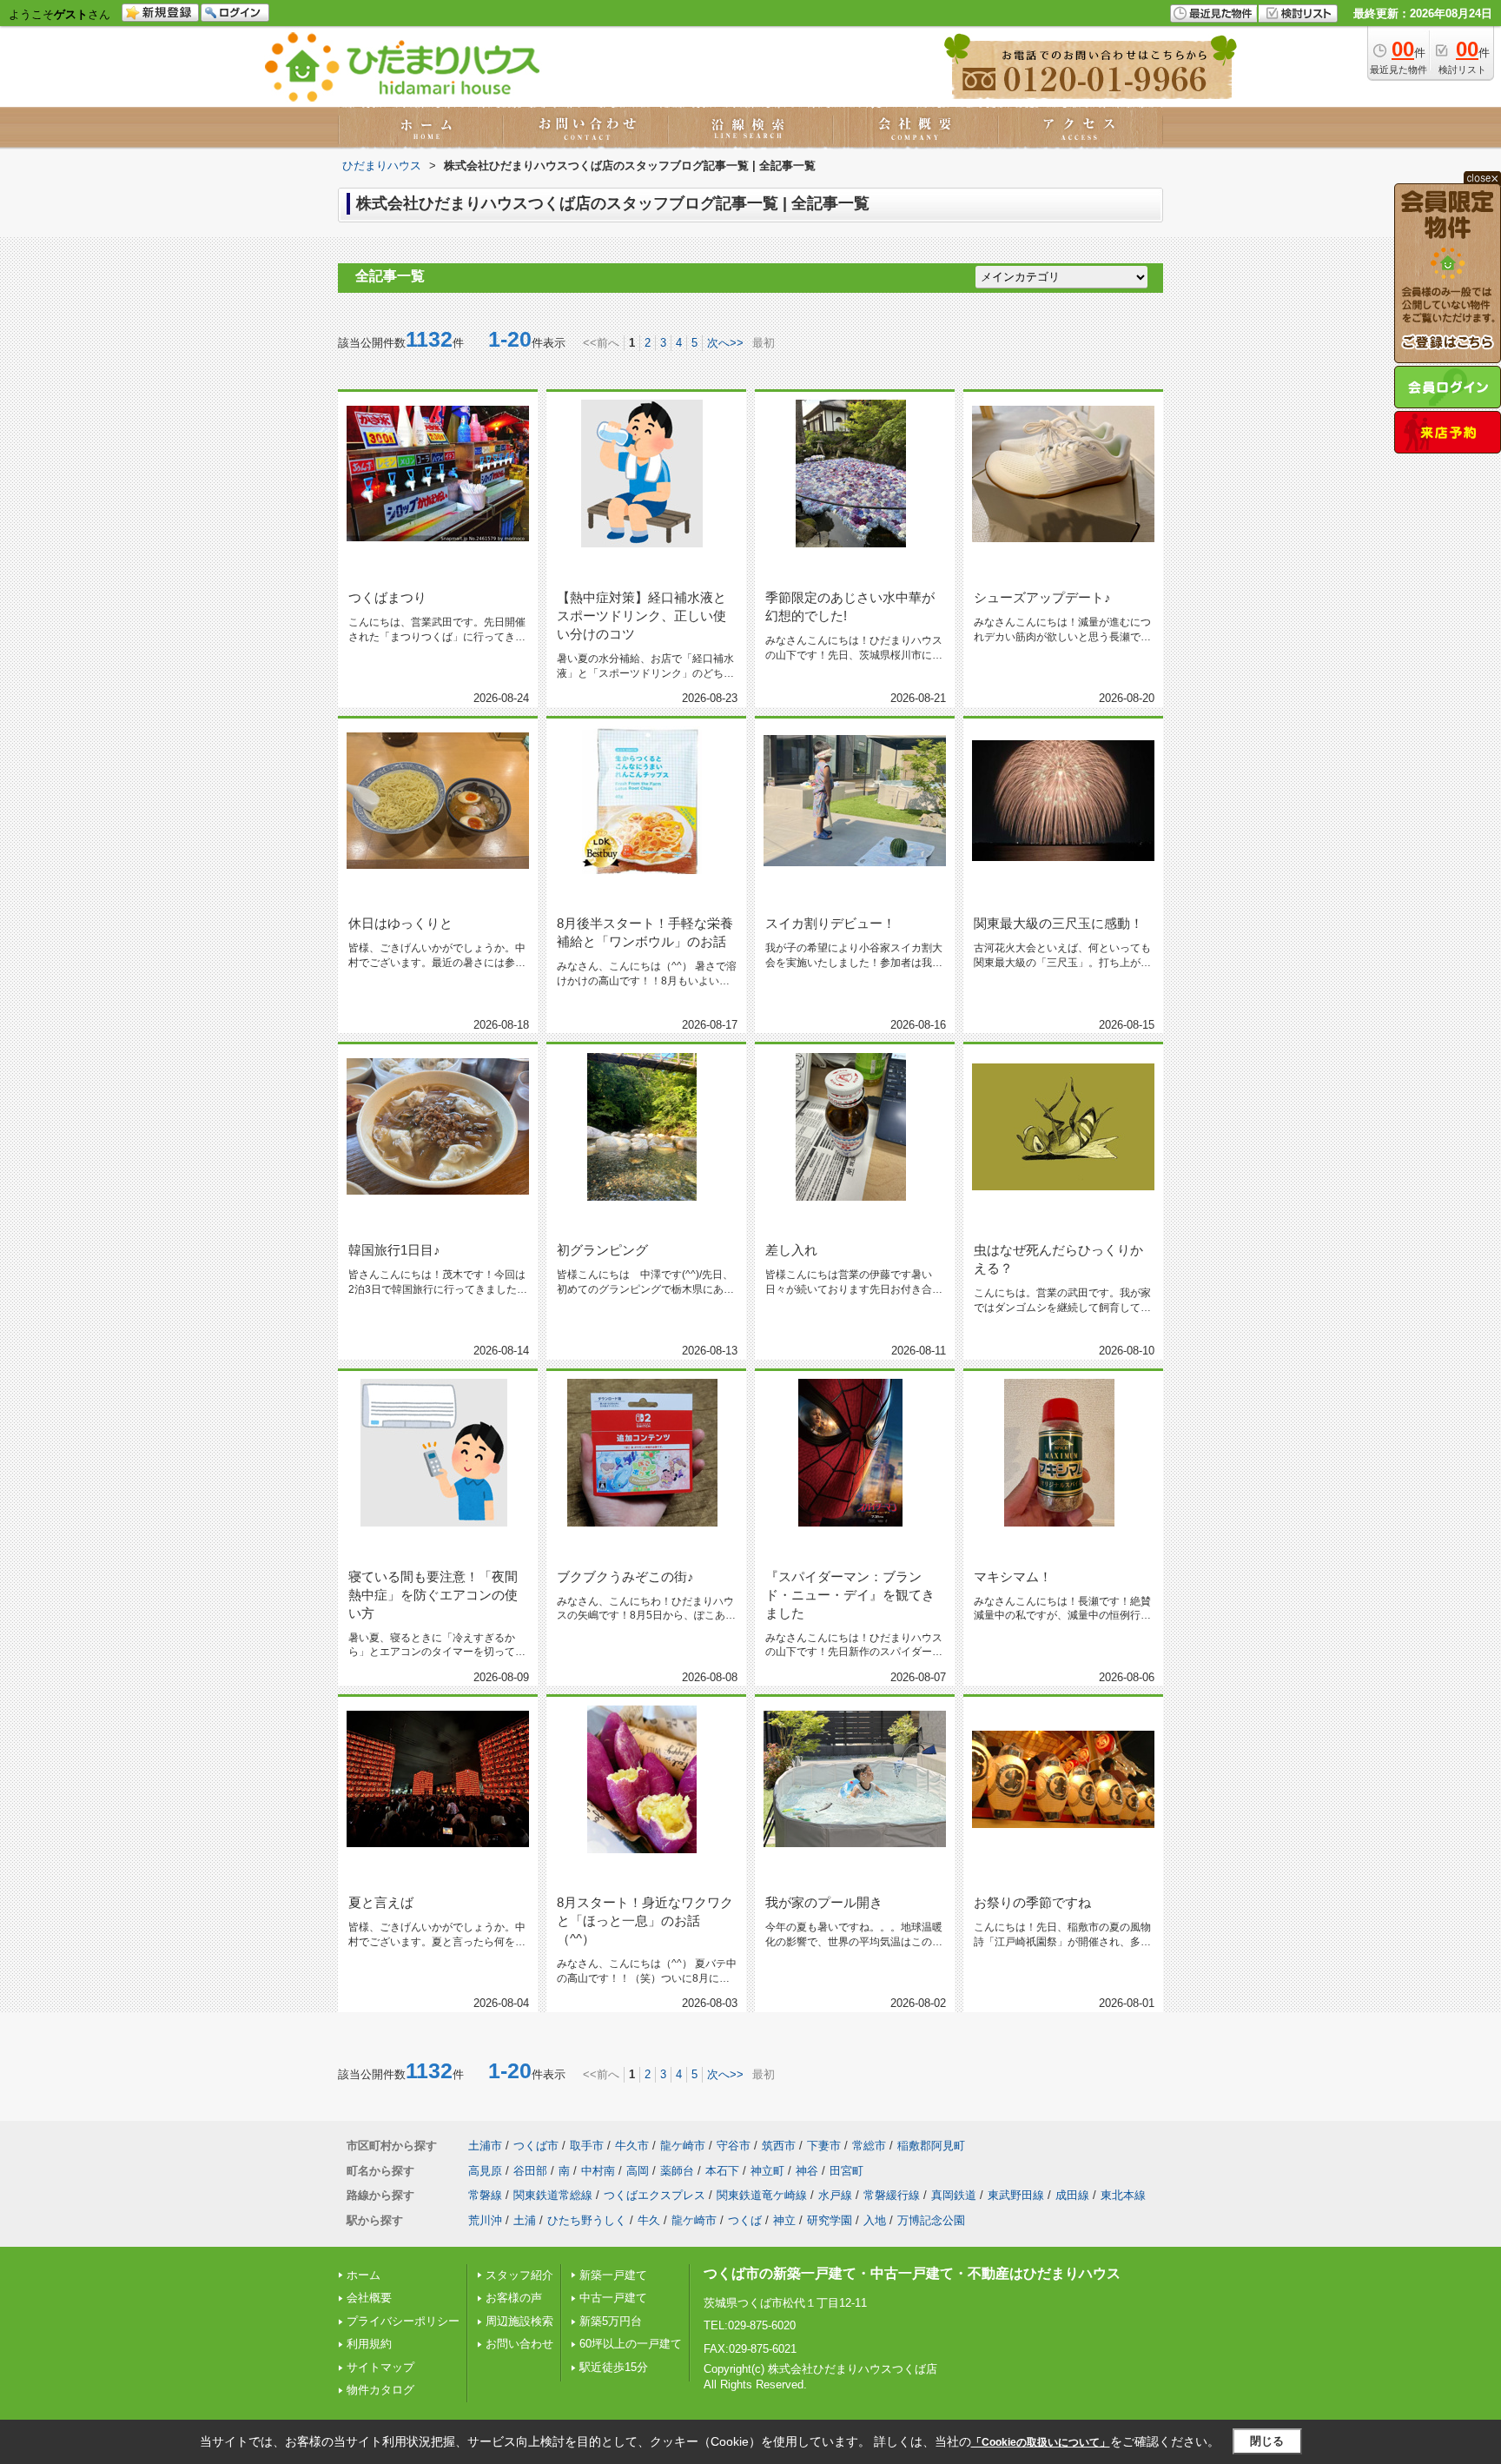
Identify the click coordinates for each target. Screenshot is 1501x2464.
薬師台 (677, 2171)
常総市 (869, 2146)
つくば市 (536, 2146)
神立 (784, 2220)
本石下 (722, 2171)
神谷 (807, 2171)
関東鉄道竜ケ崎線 (762, 2195)
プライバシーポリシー (403, 2321)
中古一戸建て (613, 2298)
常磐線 (485, 2195)
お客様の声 (514, 2298)
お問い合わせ (519, 2344)
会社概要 (369, 2298)
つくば (745, 2220)
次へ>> (725, 343)
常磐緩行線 (892, 2195)
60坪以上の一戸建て (631, 2344)
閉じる (1267, 2441)
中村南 (598, 2171)
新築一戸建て (613, 2275)
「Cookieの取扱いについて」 (1041, 2442)
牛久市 (632, 2146)
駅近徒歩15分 (614, 2367)
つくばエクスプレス (655, 2195)
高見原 (485, 2171)
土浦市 (485, 2146)
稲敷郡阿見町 (931, 2146)
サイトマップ (380, 2367)
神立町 (767, 2171)
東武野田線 (1016, 2195)
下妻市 (824, 2146)
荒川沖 (485, 2220)
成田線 (1072, 2195)
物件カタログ (380, 2390)
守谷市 (734, 2146)
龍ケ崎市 (683, 2146)
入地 (875, 2220)
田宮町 (846, 2171)
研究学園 (830, 2220)
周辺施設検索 (519, 2321)
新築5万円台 (611, 2321)
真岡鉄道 (954, 2195)
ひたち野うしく (587, 2220)
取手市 (587, 2146)
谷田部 (530, 2171)
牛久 (649, 2220)
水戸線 (835, 2195)
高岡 (638, 2171)
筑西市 (779, 2146)
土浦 (525, 2220)
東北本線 (1123, 2195)
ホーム (364, 2275)
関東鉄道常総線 (553, 2195)
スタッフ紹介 (519, 2275)
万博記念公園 (931, 2220)
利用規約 (369, 2344)
